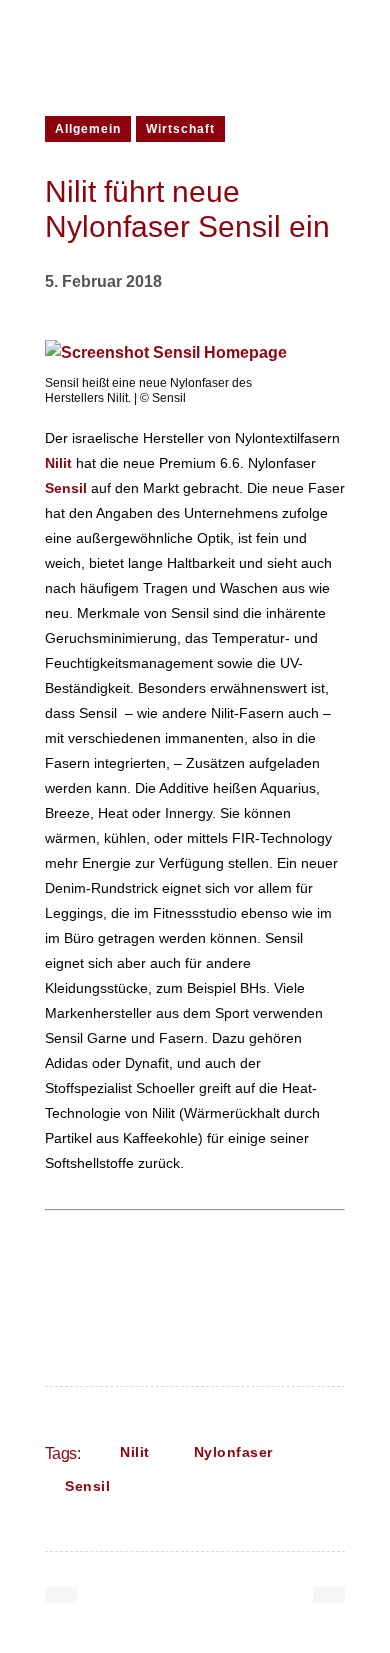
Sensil (87, 1486)
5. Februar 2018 (103, 281)
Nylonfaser (233, 1452)
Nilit (135, 1452)
